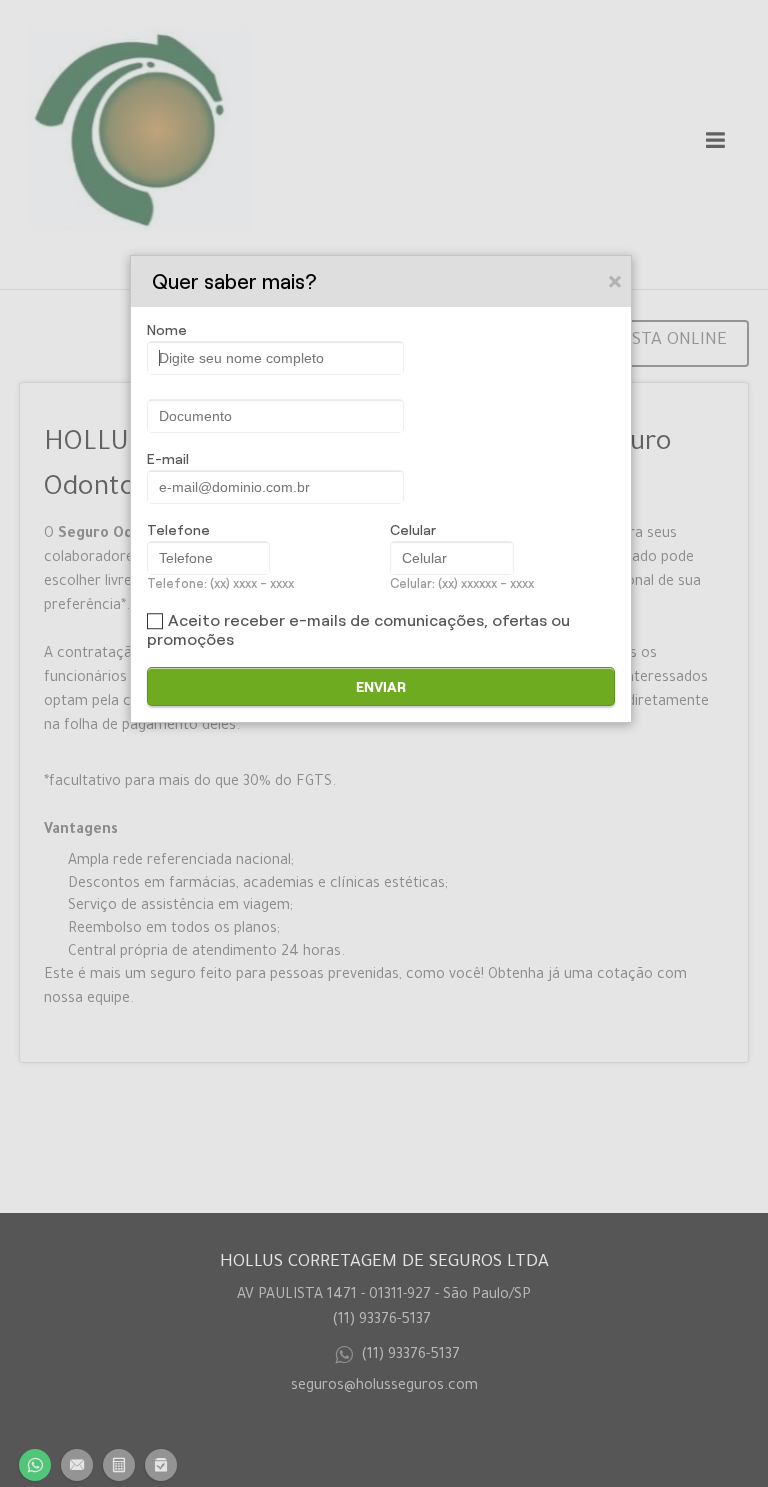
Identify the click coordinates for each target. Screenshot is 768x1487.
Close (616, 281)
